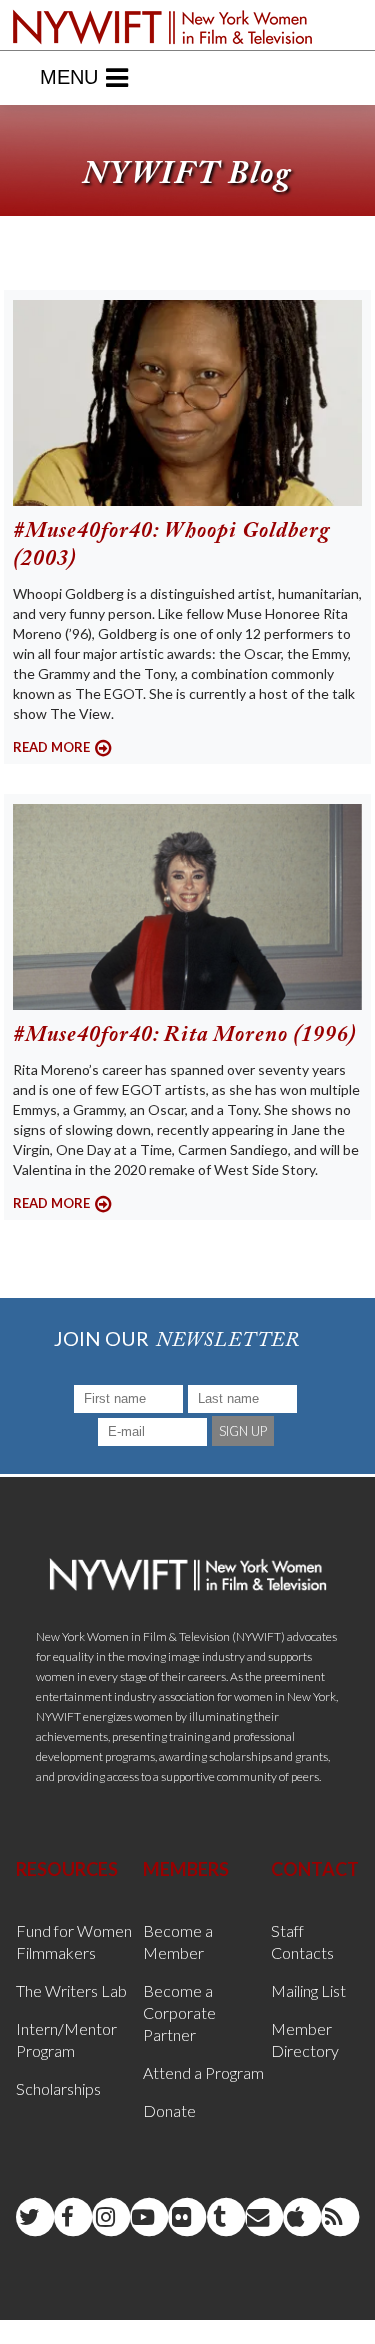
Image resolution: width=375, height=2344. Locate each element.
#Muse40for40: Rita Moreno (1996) (185, 1036)
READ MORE (51, 747)
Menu (69, 77)
